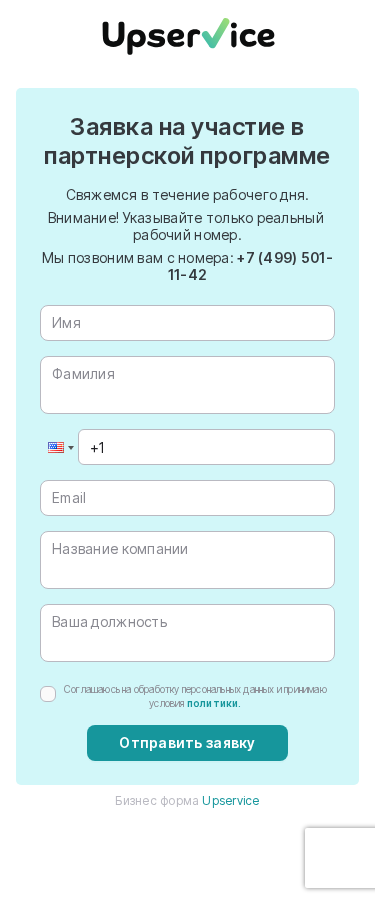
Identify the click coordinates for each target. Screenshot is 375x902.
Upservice (230, 800)
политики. (214, 703)
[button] (59, 447)
